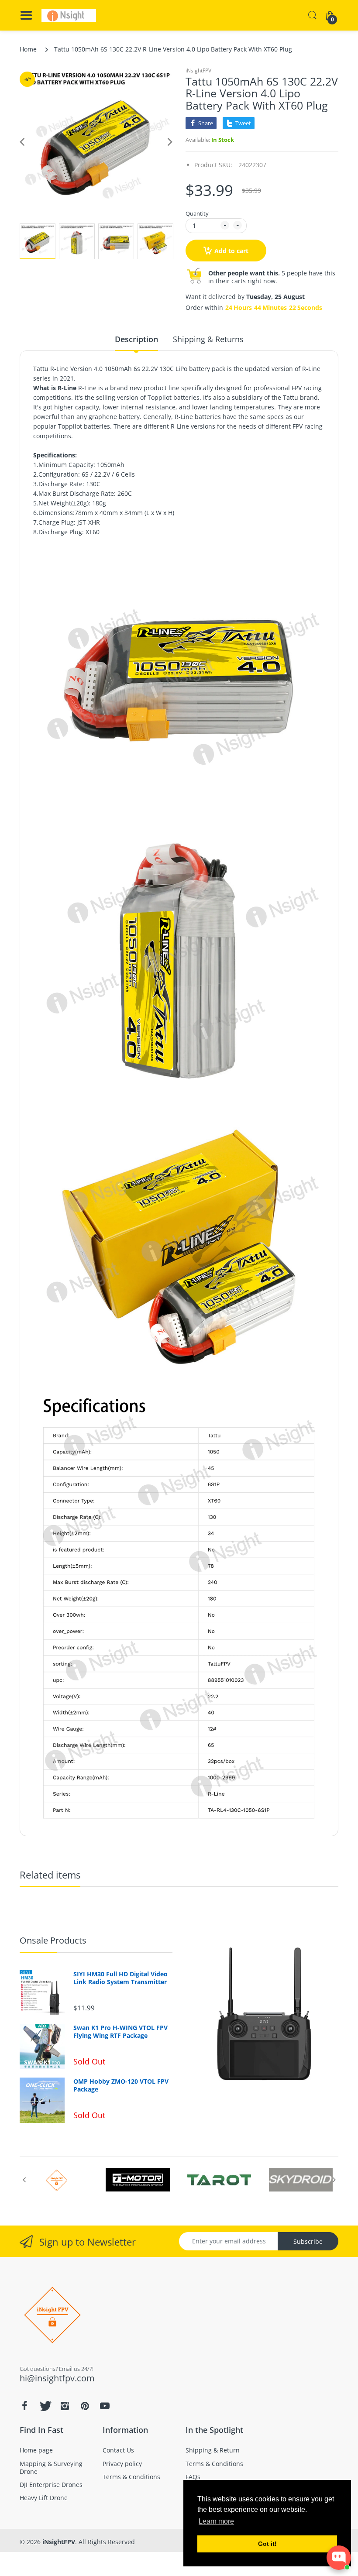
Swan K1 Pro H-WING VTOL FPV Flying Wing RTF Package (120, 2032)
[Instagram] (65, 2406)
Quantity (197, 213)
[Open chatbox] (339, 2558)
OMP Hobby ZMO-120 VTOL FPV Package (121, 2085)
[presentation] (24, 2180)
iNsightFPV (198, 70)
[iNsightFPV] (69, 15)
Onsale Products (53, 1940)
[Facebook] (24, 2406)
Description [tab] (136, 339)
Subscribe (308, 2241)
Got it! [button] (267, 2544)
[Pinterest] (85, 2406)
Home (28, 49)
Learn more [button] (216, 2521)
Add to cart (231, 251)
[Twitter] (45, 2406)
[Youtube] (105, 2406)
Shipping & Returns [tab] (208, 339)
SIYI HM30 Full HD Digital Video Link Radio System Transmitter (120, 1978)
